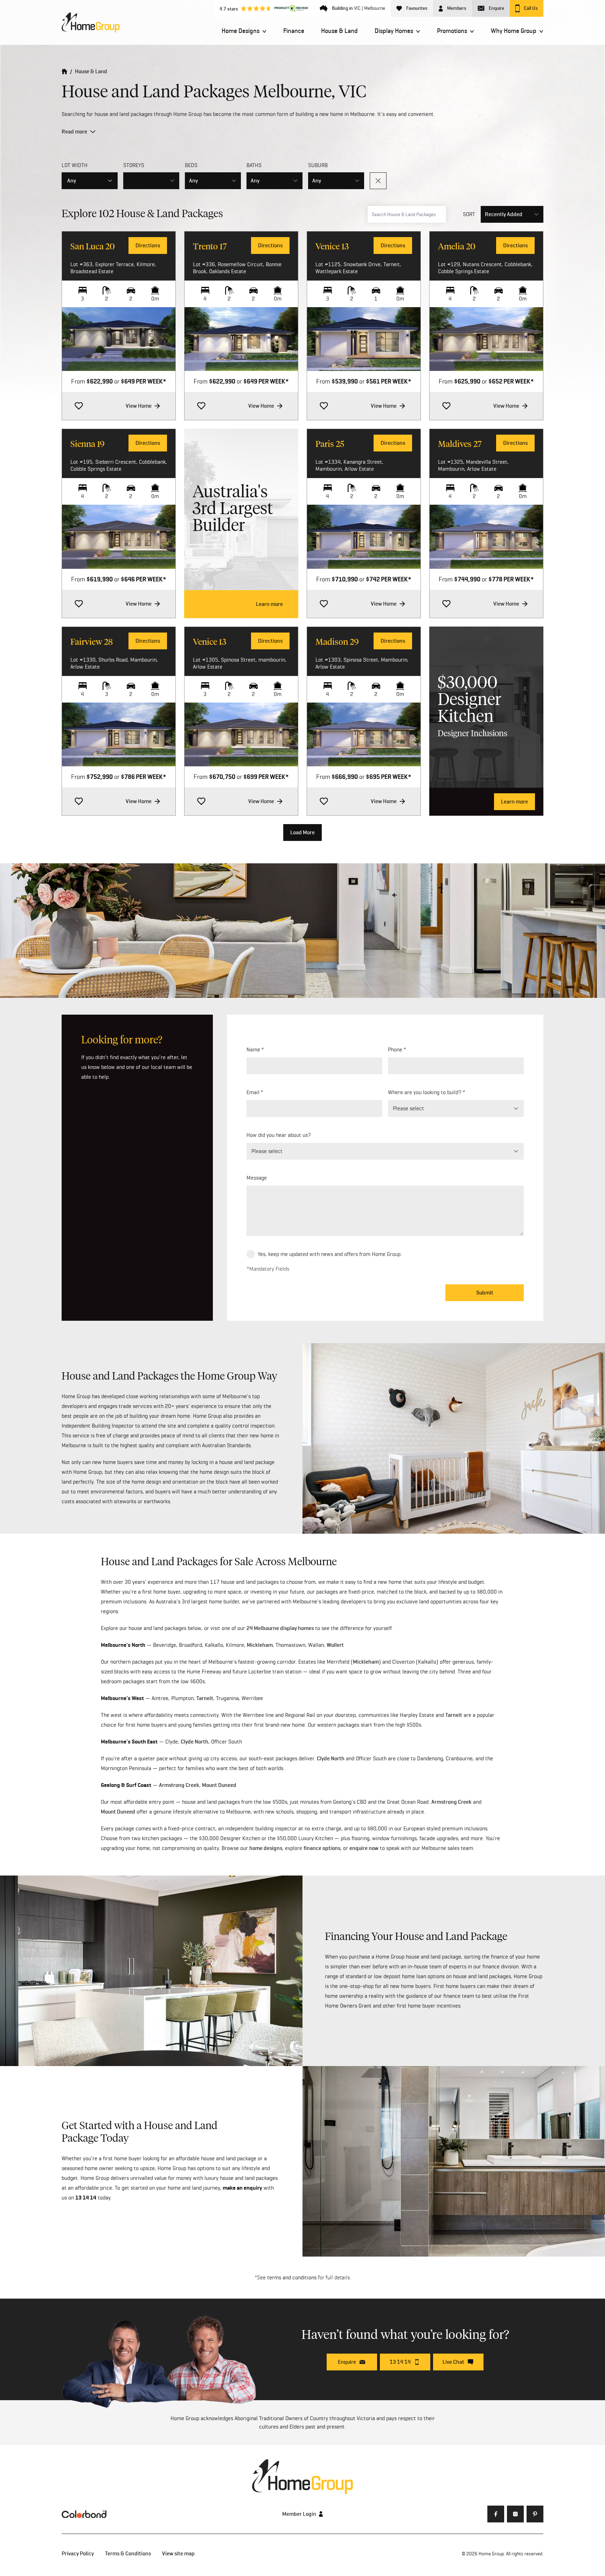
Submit (485, 1293)
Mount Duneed (219, 1785)
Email (253, 1092)
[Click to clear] (378, 181)
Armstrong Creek (179, 1785)
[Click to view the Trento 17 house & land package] (241, 339)
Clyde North (194, 1742)
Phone (395, 1049)
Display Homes (394, 31)
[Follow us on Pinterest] (535, 2514)
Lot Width (75, 165)
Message (257, 1178)
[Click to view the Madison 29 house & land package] (364, 734)
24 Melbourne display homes (280, 1628)
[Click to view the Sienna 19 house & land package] (119, 537)
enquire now (364, 1848)
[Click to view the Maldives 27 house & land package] (486, 537)
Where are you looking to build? (425, 1092)
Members (457, 8)
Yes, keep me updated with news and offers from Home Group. (330, 1254)
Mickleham (260, 1645)
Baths (254, 165)
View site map (178, 2553)
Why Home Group (514, 31)
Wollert (335, 1645)
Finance (294, 31)
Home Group (491, 2554)
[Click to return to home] (91, 22)
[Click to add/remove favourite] (79, 406)
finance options (322, 1848)
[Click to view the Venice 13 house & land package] (364, 339)
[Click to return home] (64, 71)
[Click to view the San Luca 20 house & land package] (119, 339)
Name (253, 1049)
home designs (266, 1848)
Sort (469, 214)
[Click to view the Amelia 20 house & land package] (486, 339)
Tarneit (205, 1698)
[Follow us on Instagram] (515, 2514)
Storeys (134, 165)
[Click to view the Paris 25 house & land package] (364, 537)
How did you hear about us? (279, 1135)
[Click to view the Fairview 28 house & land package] (119, 734)
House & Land (339, 31)
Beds (191, 165)
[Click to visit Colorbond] (84, 2514)
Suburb (318, 165)
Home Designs (241, 31)
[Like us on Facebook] (496, 2514)
